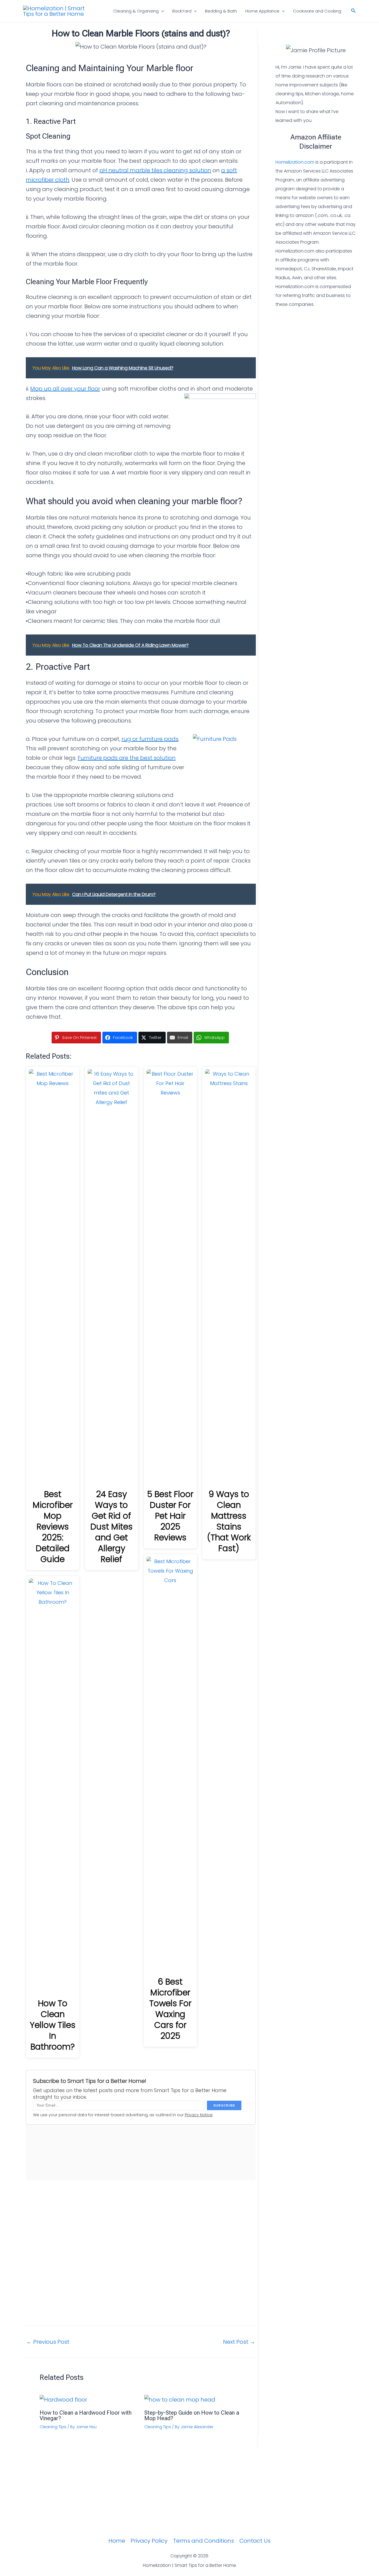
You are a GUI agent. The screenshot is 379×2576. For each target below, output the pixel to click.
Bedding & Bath (221, 11)
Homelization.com (295, 162)
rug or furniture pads (150, 739)
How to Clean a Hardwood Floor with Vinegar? (86, 2415)
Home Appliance (262, 11)
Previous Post (48, 2342)
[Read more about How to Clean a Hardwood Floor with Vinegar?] (63, 2399)
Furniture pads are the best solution (127, 758)
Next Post (239, 2342)
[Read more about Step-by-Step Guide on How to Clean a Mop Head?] (180, 2399)
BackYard (182, 11)
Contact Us (255, 2541)
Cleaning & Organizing (136, 11)
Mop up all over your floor (65, 389)
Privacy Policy (149, 2541)
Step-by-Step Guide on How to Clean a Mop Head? (192, 2415)
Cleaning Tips (53, 2427)
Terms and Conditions (204, 2541)
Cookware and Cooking (317, 11)
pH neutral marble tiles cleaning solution (155, 170)
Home (117, 2541)
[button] (161, 11)
